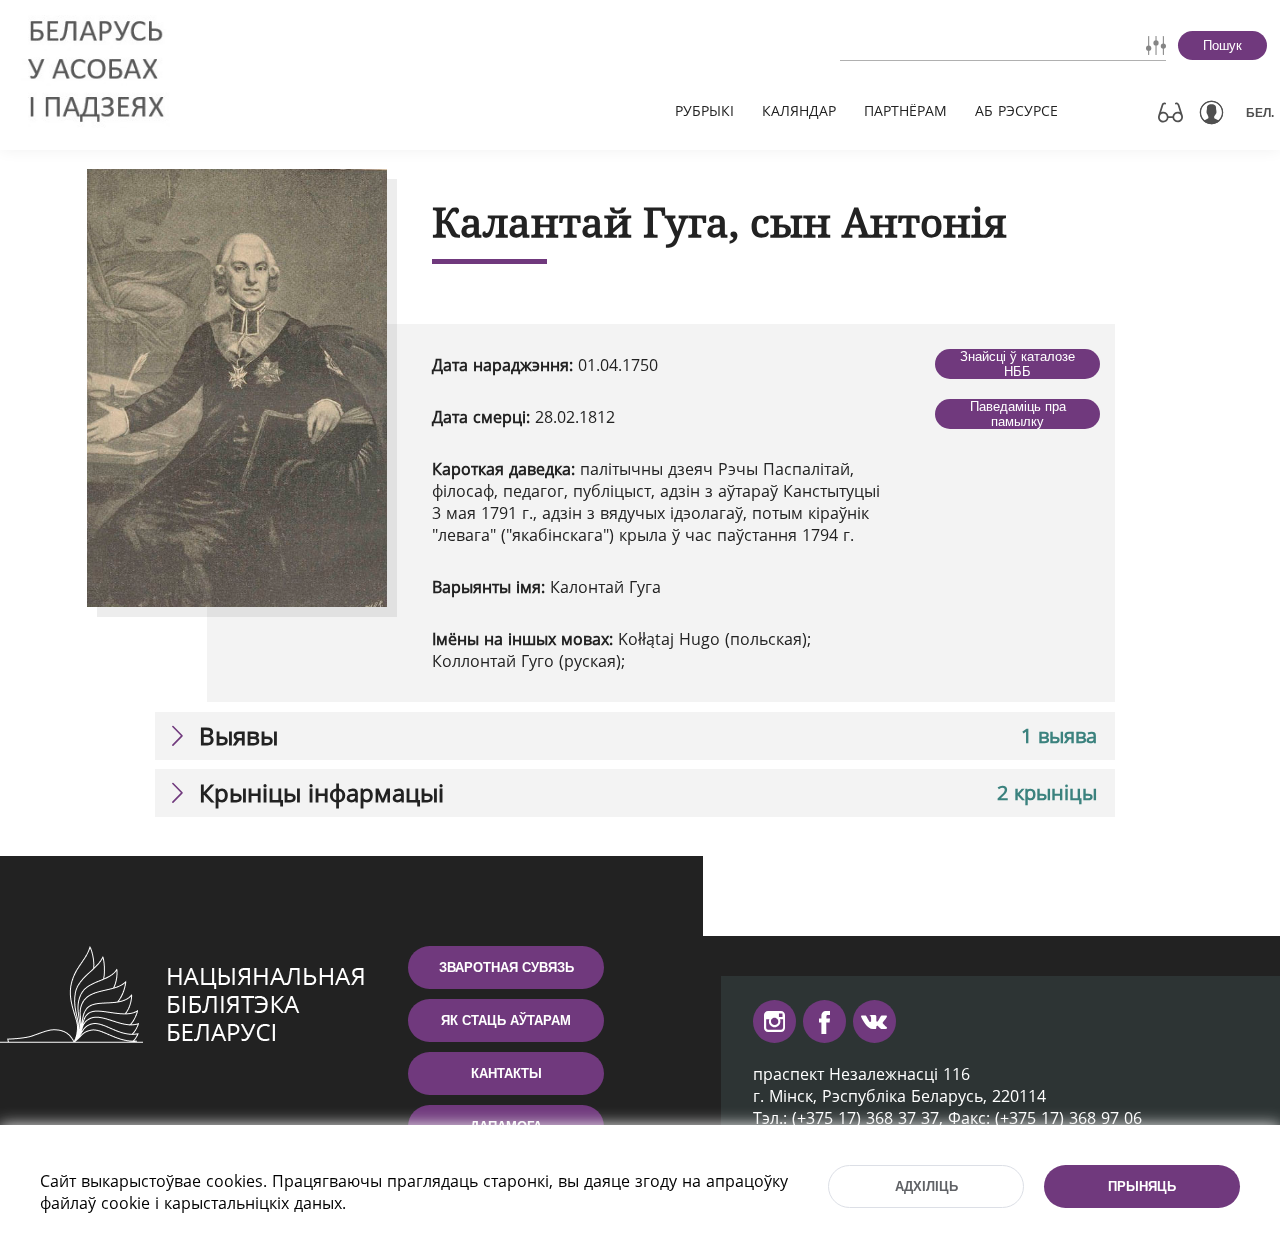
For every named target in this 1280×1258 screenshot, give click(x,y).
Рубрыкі (704, 110)
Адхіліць (926, 1186)
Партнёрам (905, 110)
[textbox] (946, 45)
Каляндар (799, 110)
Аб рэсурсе (1016, 110)
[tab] (635, 736)
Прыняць (1142, 1186)
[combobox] (946, 45)
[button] (635, 736)
